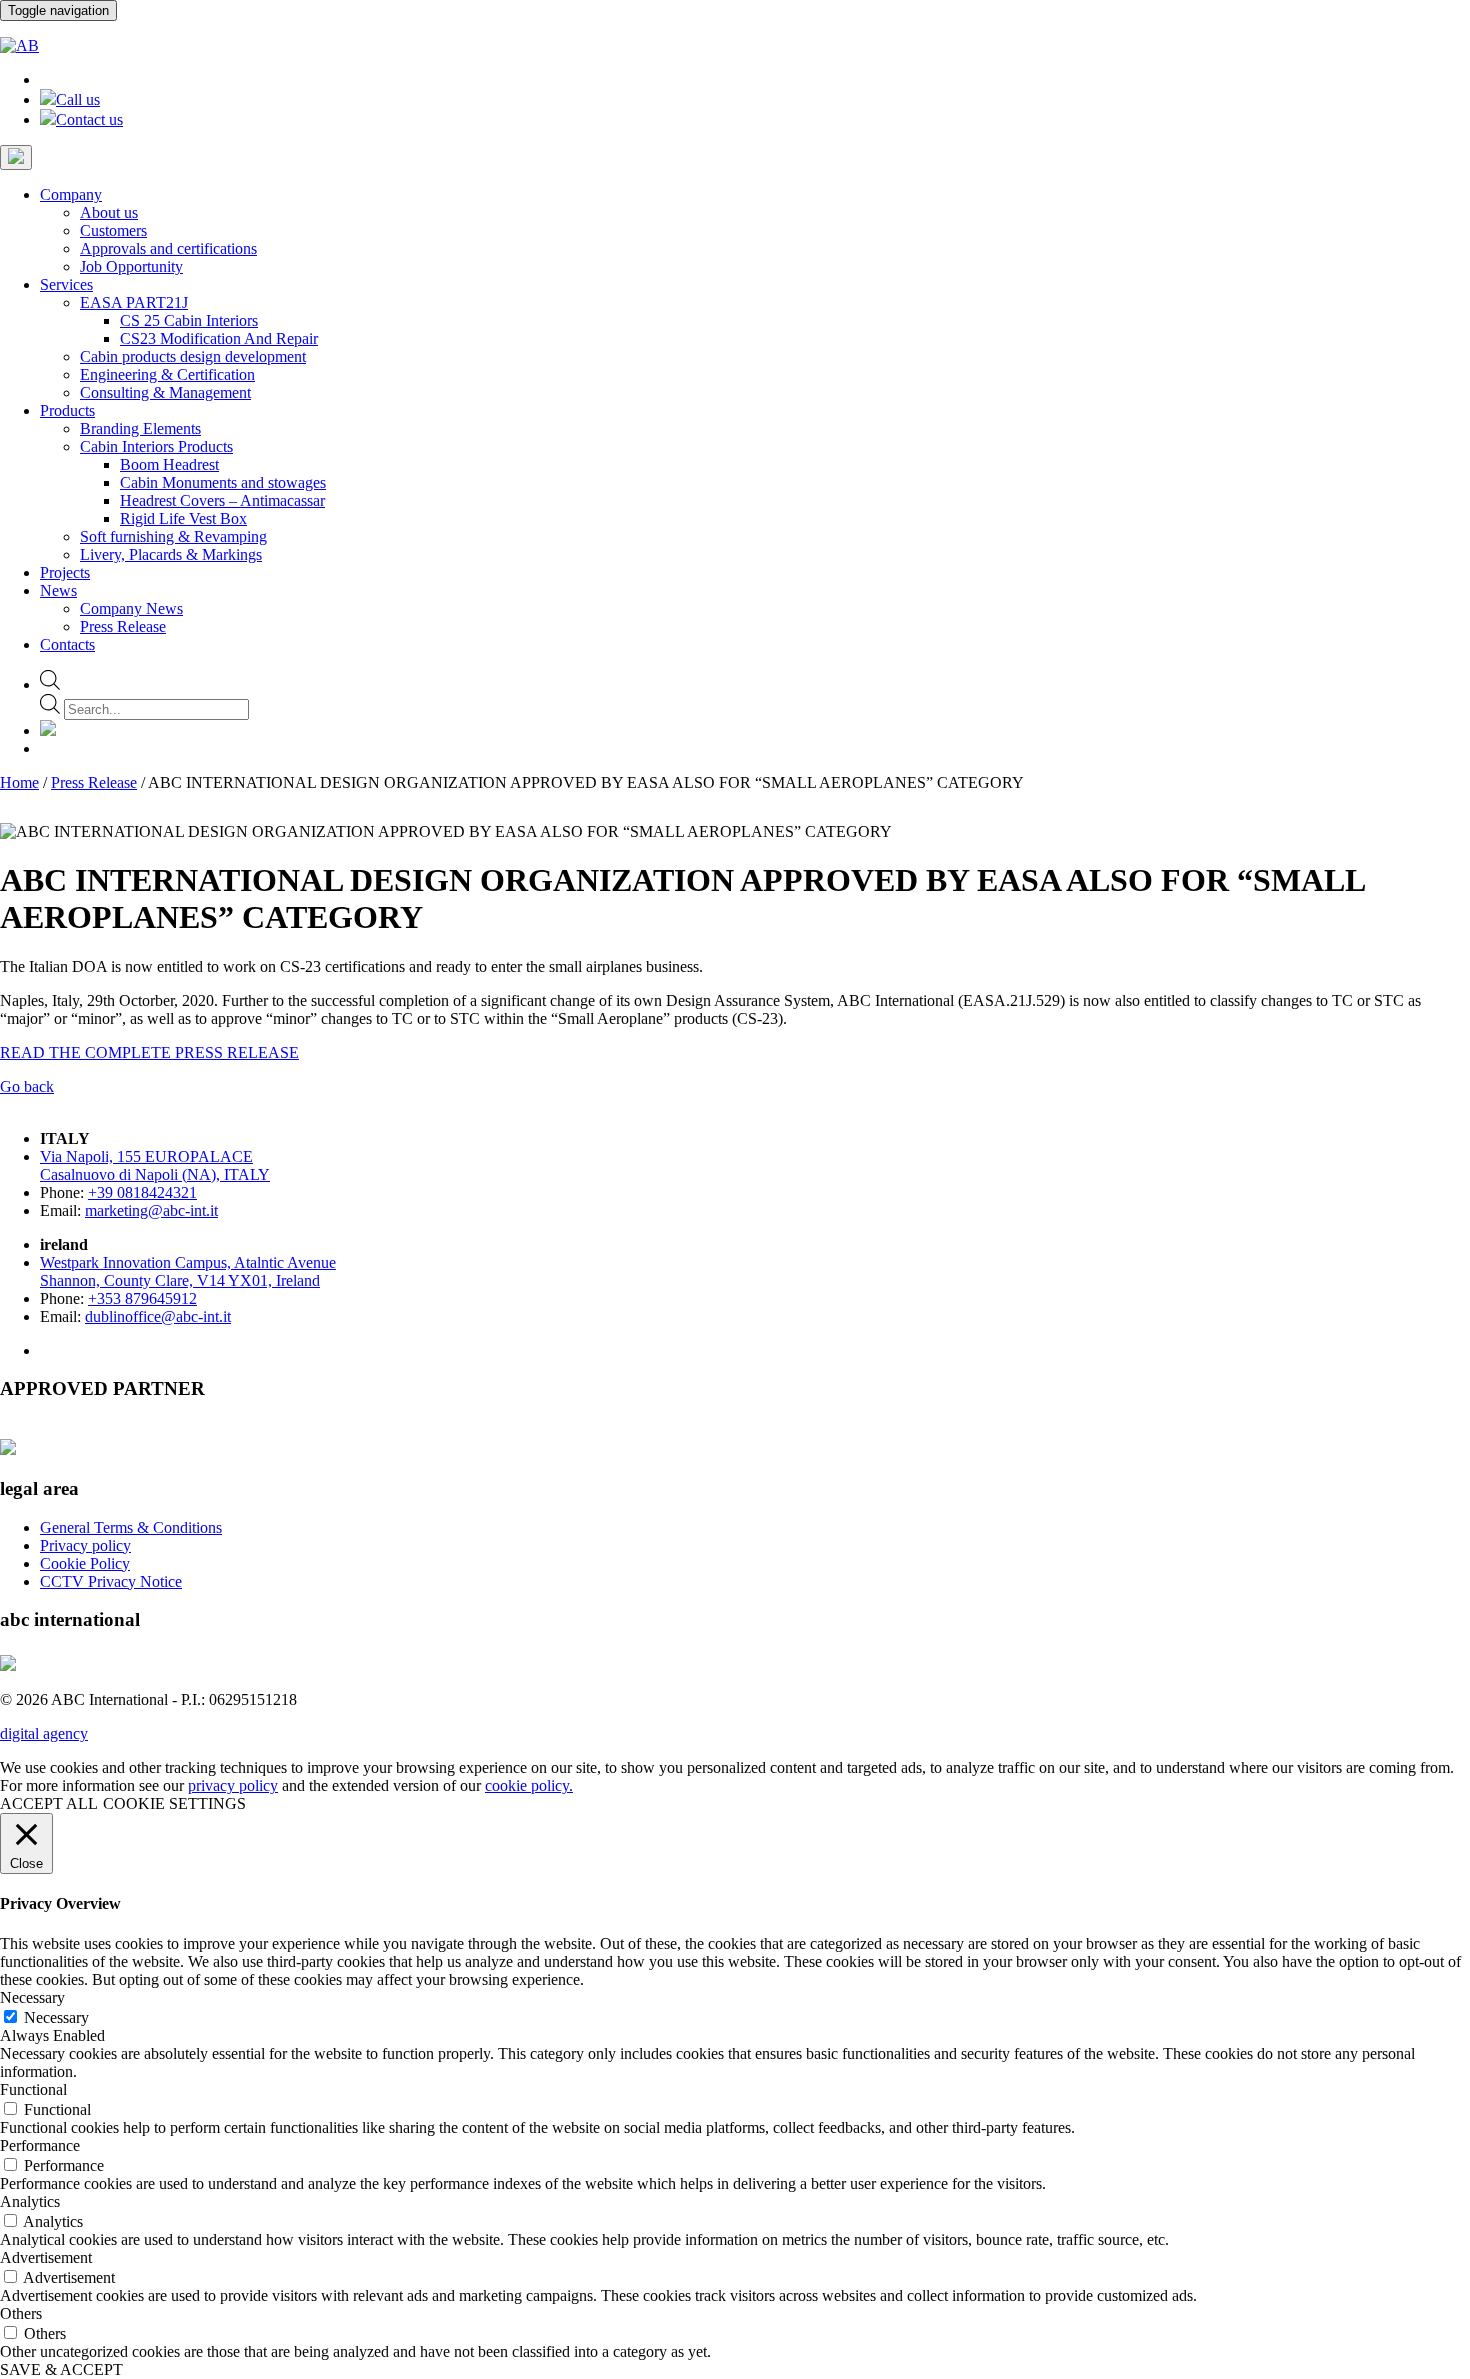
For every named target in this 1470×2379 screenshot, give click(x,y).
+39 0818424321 (142, 1192)
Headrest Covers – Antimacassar (222, 500)
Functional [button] (33, 2089)
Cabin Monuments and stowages (223, 482)
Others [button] (21, 2313)
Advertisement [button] (46, 2257)
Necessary (56, 2017)
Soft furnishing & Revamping (173, 536)
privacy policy (233, 1785)
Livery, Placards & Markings (171, 554)
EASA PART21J (134, 302)
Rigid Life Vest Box (183, 518)
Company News (131, 608)
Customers (113, 230)
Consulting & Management (165, 392)
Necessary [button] (32, 1997)
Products (67, 410)
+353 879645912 (142, 1298)
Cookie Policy (85, 1563)
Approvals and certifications (168, 248)
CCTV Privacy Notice (111, 1581)
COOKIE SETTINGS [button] (174, 1803)
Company (71, 194)
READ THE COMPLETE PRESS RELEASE (149, 1052)
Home (19, 782)
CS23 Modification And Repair (219, 338)
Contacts (67, 644)
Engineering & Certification (167, 374)
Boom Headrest (169, 464)
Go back (27, 1086)
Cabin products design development (193, 356)
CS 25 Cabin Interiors (189, 320)
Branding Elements (140, 428)
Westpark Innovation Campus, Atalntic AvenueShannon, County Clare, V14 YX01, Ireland (188, 1271)
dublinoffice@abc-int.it (158, 1316)
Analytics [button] (30, 2201)
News (58, 590)
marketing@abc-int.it (151, 1210)
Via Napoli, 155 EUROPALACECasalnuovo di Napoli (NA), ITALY (155, 1165)
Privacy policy (85, 1545)
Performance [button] (40, 2145)
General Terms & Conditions (131, 1527)
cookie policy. (529, 1785)
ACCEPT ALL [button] (49, 1803)
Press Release (123, 626)
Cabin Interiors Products (156, 446)
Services (66, 284)
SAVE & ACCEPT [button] (61, 2369)
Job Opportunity (131, 266)
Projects (65, 572)
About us (109, 212)
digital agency (44, 1733)
